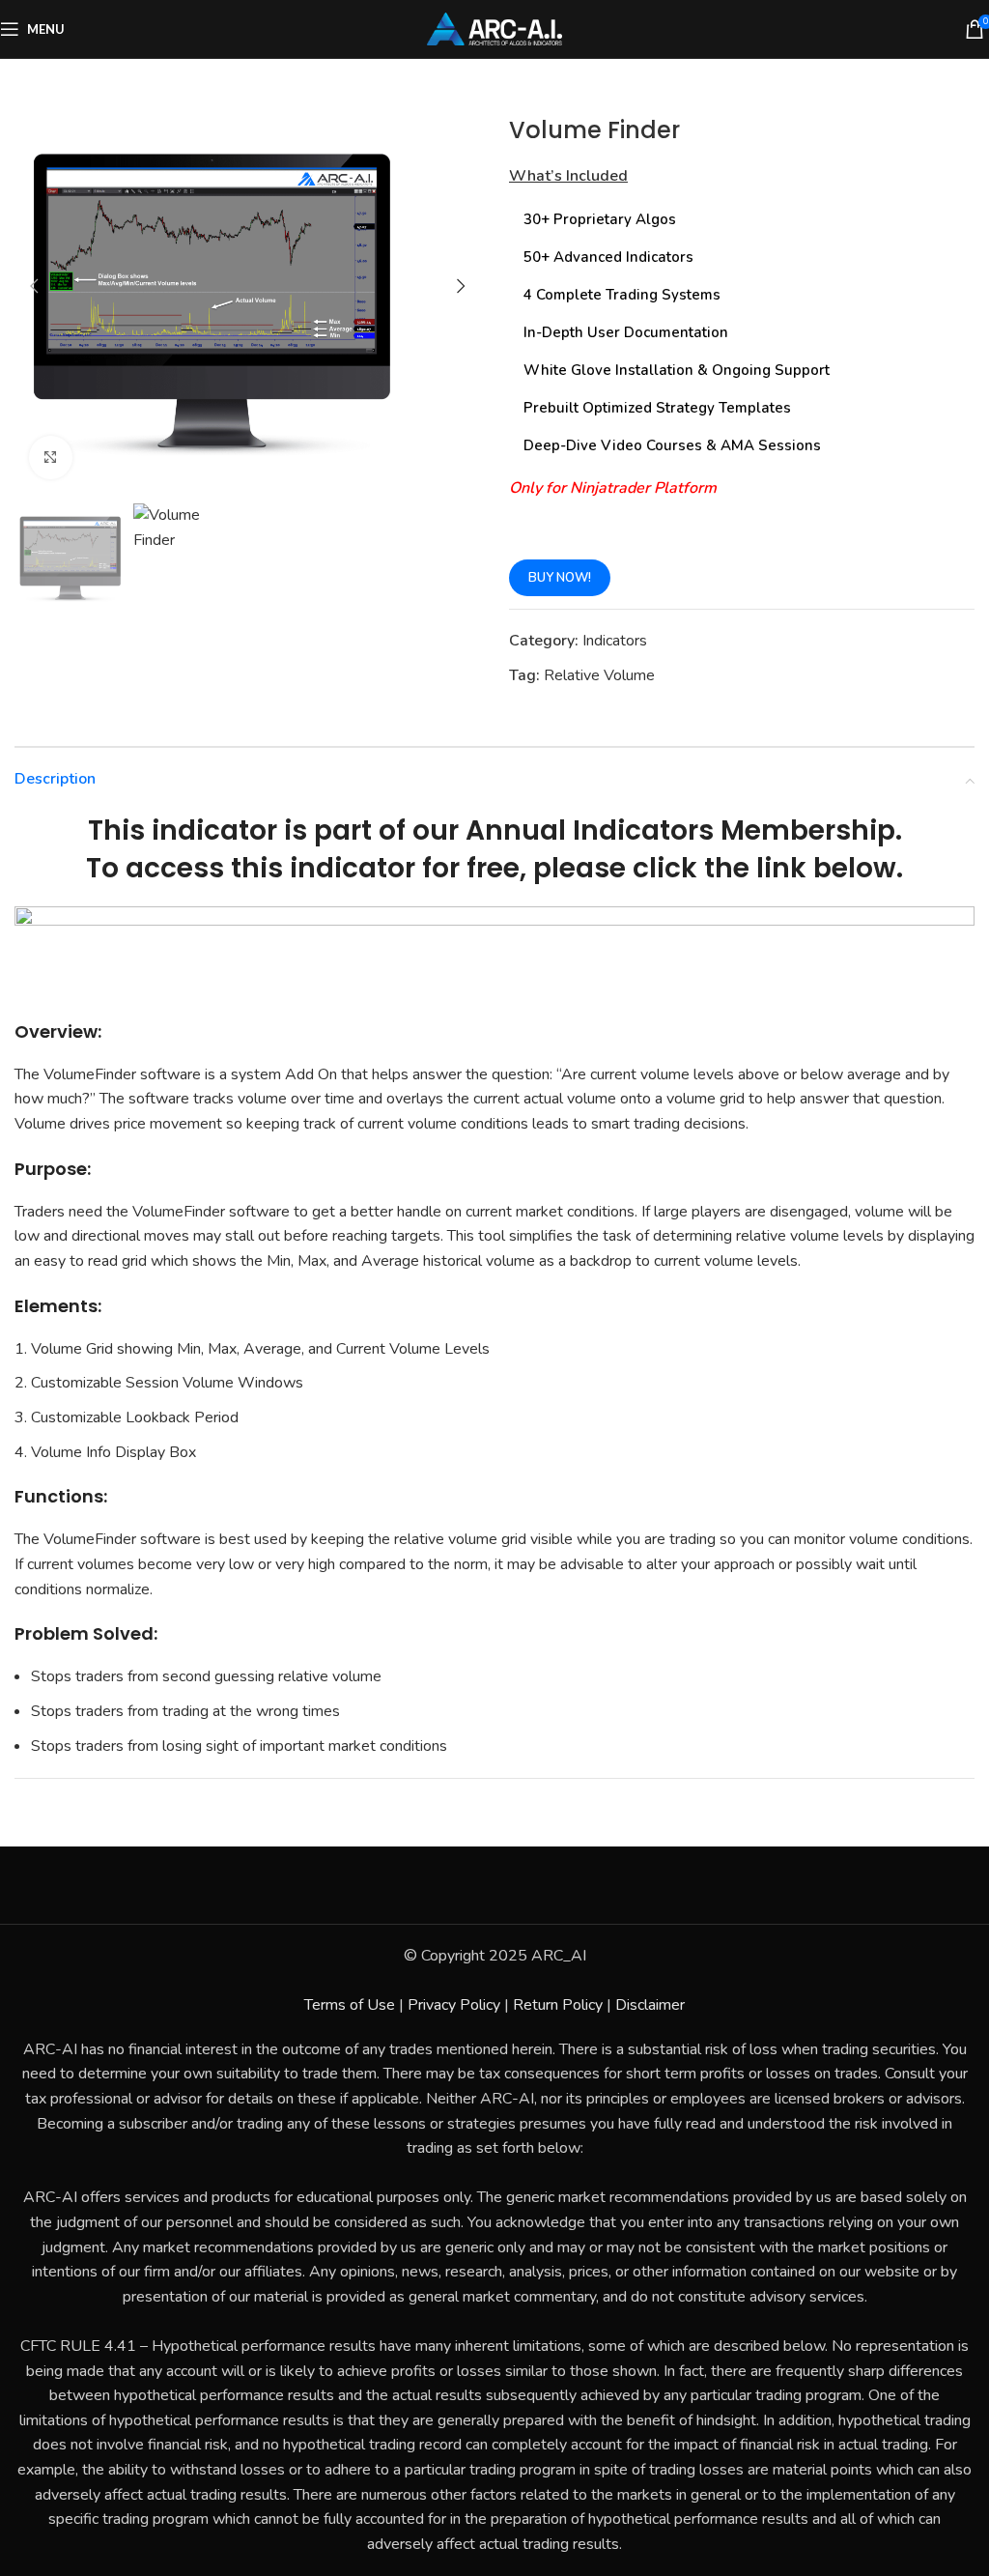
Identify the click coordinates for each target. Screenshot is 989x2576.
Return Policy (558, 2005)
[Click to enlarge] (51, 458)
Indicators (615, 641)
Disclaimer (650, 2005)
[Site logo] (494, 28)
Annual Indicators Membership (680, 830)
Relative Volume (599, 675)
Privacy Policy (454, 2005)
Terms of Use (350, 2005)
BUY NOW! (560, 578)
